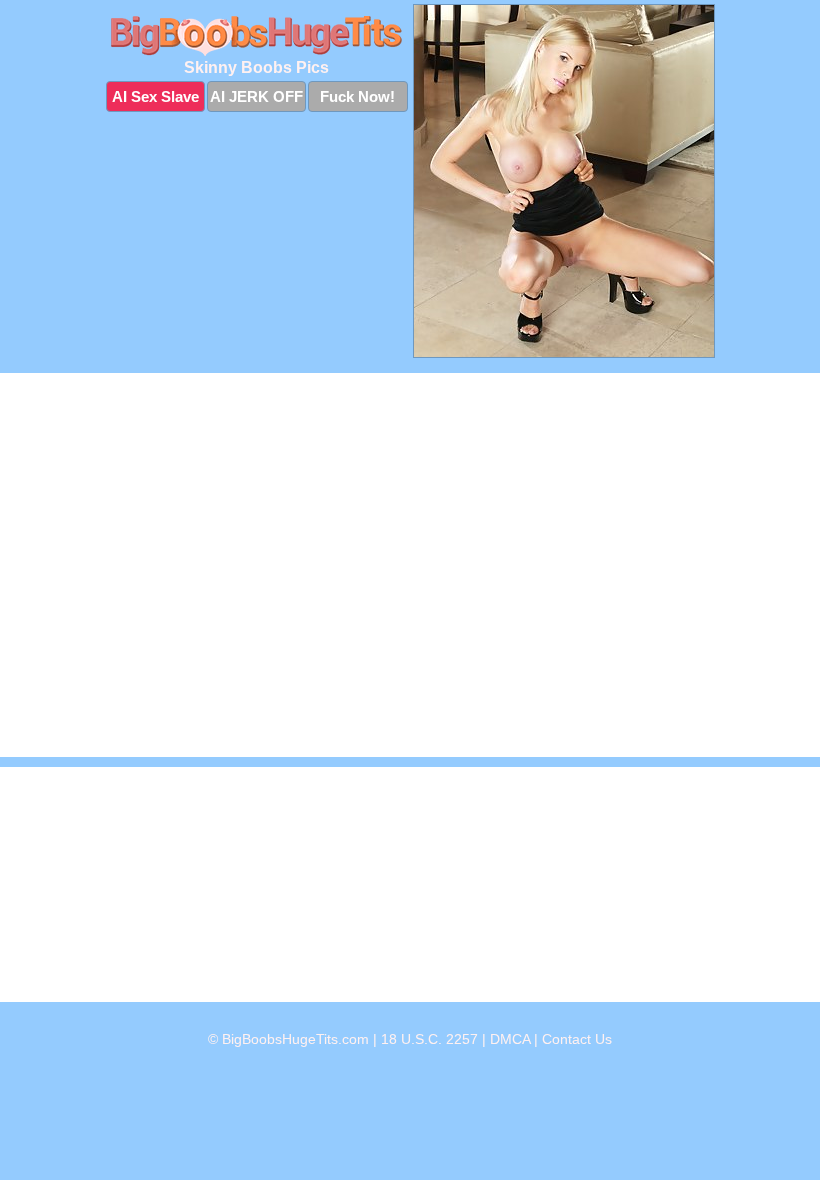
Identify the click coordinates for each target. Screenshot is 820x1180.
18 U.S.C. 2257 (429, 1039)
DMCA (510, 1039)
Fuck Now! (357, 96)
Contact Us (577, 1039)
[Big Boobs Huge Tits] (257, 36)
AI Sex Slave (155, 96)
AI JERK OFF (256, 96)
